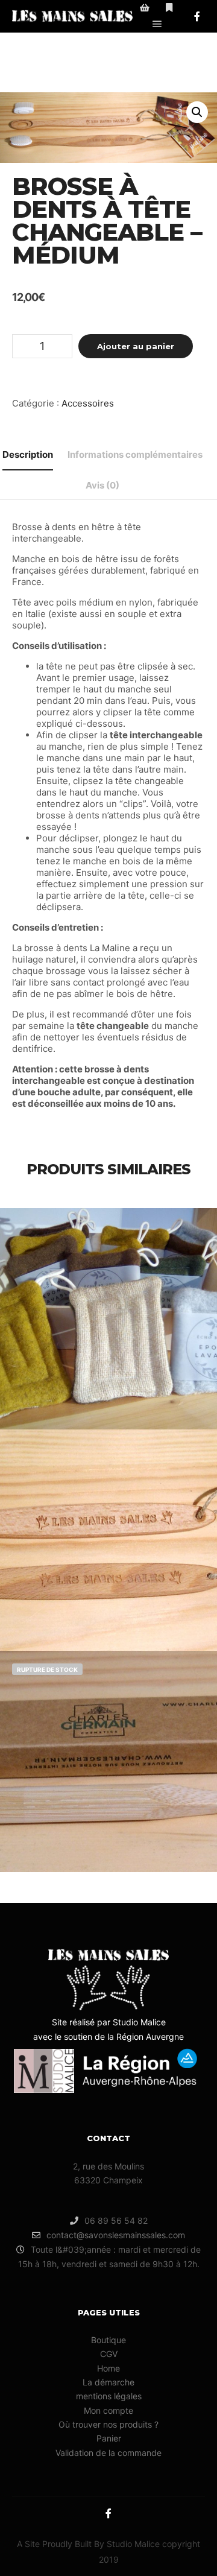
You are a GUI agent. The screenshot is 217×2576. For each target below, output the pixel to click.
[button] (197, 112)
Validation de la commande (108, 2453)
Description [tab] (28, 454)
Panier (109, 2438)
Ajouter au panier (136, 346)
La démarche (108, 2382)
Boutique (108, 2340)
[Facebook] (197, 16)
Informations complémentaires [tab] (135, 454)
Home (108, 2368)
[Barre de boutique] (145, 8)
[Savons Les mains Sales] (72, 16)
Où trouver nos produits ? (108, 2424)
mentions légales (109, 2396)
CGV (109, 2354)
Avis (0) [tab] (102, 485)
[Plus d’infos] (169, 8)
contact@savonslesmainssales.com (116, 2235)
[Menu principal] (157, 24)
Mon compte (108, 2410)
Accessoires (88, 403)
